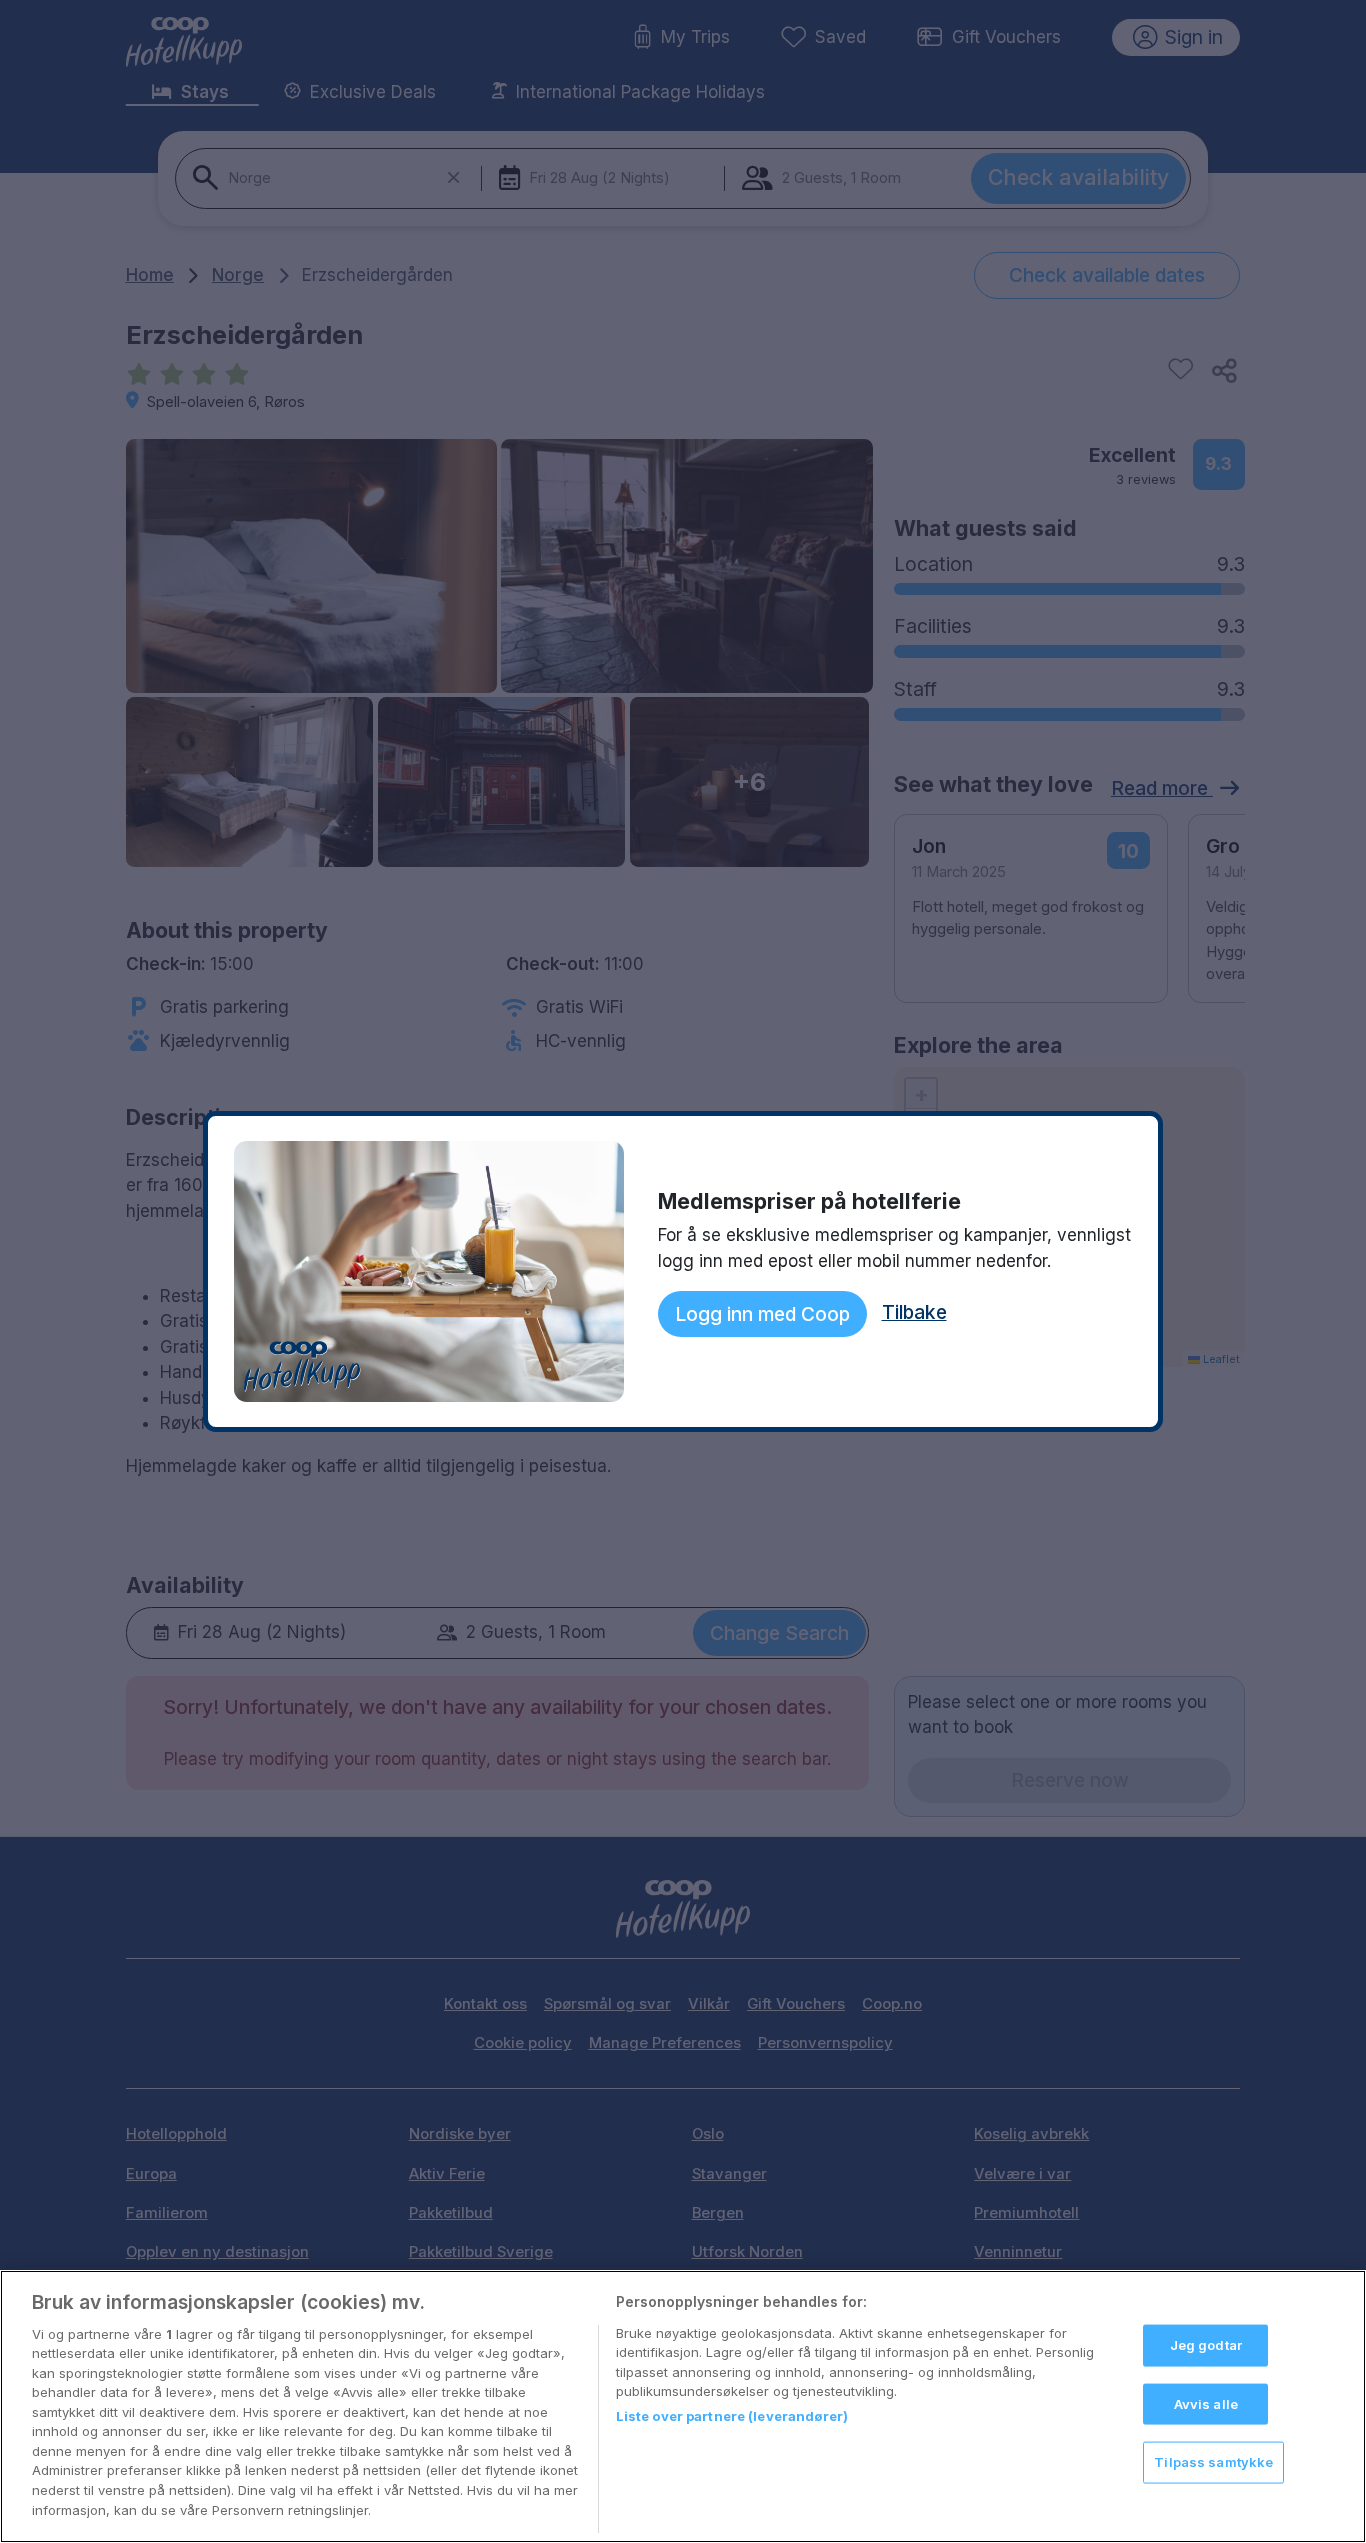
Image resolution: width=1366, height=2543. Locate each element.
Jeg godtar (1206, 2345)
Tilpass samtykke (1213, 2462)
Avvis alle (1206, 2404)
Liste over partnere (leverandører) (732, 2416)
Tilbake (914, 1312)
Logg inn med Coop (762, 1314)
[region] (683, 2406)
